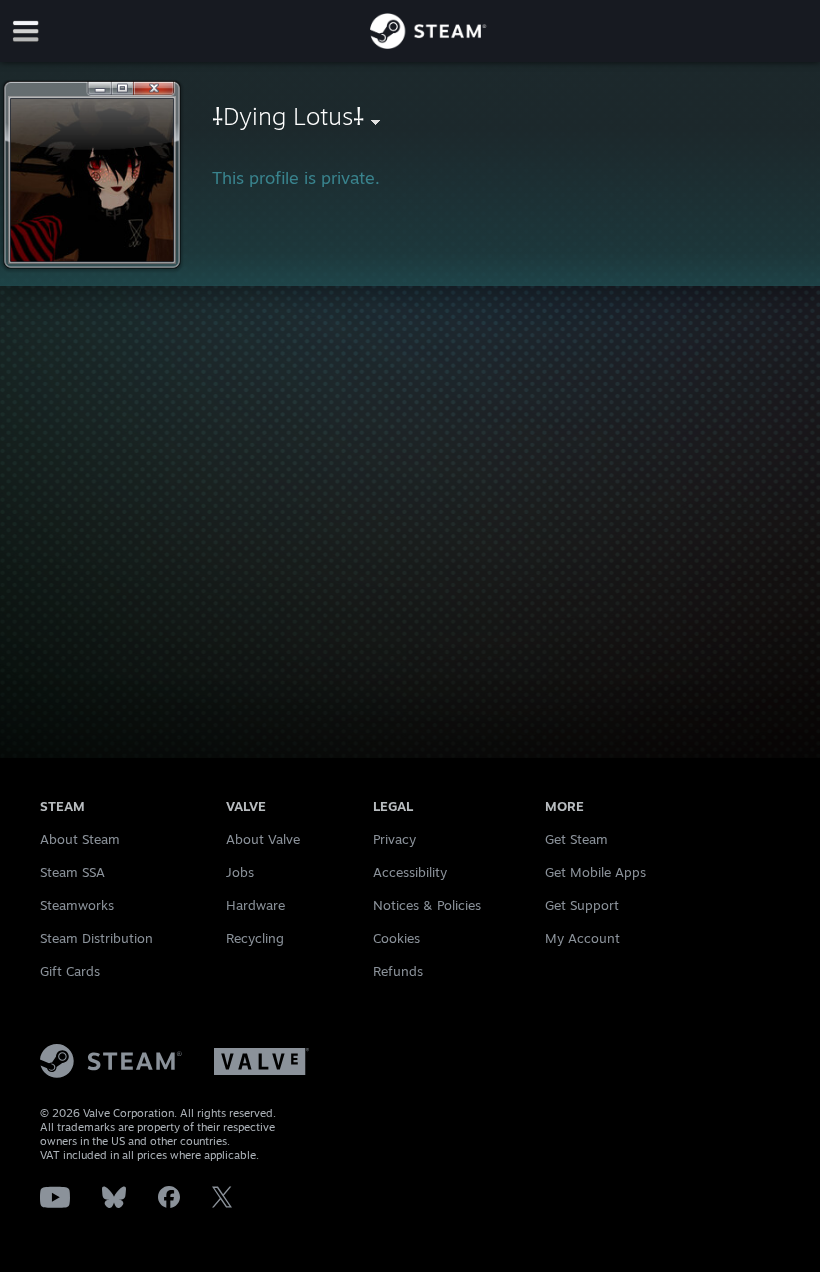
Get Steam (576, 839)
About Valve (263, 839)
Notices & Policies (427, 905)
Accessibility (410, 872)
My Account (582, 938)
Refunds (398, 971)
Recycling (255, 938)
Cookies (396, 938)
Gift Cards (70, 971)
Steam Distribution (96, 938)
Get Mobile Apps (595, 872)
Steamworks (77, 905)
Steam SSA (72, 872)
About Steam (80, 839)
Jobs (240, 872)
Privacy (394, 839)
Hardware (255, 905)
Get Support (582, 905)
